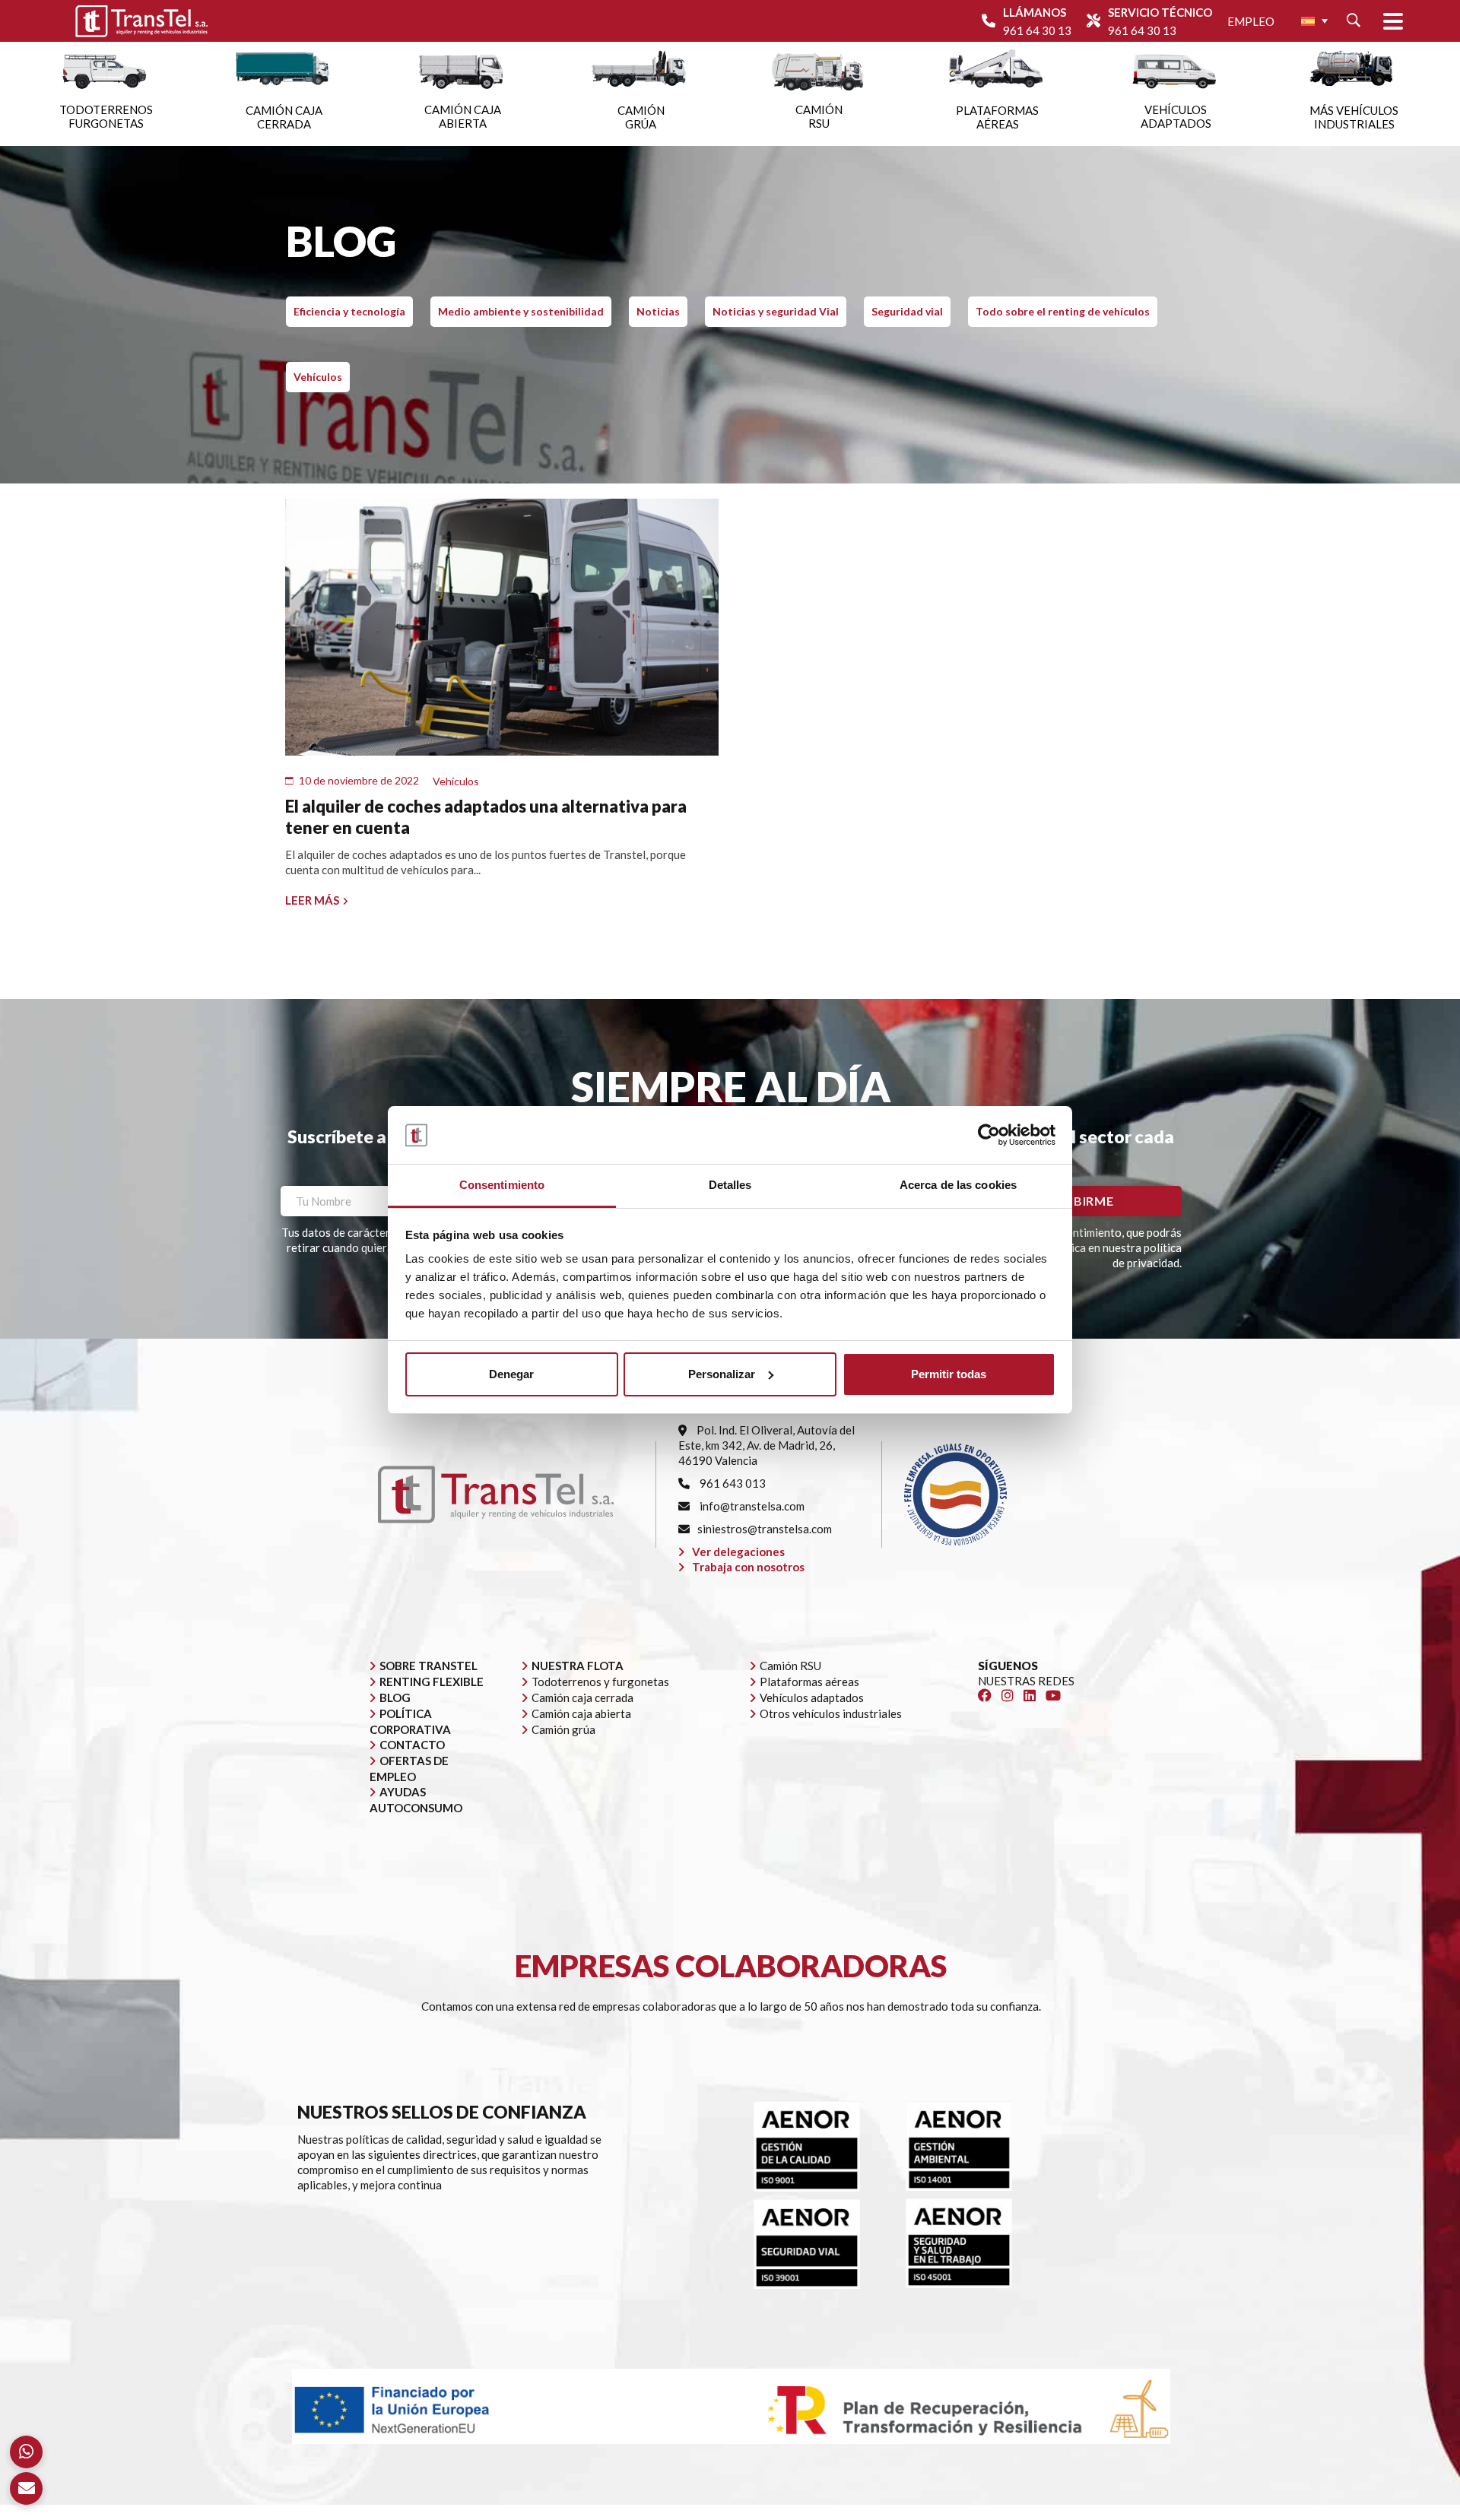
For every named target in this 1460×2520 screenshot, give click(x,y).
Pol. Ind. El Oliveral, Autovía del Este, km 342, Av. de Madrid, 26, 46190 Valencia (766, 1445)
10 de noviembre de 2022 (359, 780)
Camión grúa (563, 1729)
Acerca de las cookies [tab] (958, 1185)
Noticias (658, 311)
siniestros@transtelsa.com (765, 1529)
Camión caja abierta (581, 1713)
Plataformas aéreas (809, 1682)
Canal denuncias (1065, 2512)
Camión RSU (790, 1666)
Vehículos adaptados (812, 1697)
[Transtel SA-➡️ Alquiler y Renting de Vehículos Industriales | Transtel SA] (141, 21)
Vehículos (318, 377)
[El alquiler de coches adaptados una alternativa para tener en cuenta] (502, 628)
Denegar (511, 1374)
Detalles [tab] (730, 1185)
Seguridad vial (907, 311)
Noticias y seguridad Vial (776, 311)
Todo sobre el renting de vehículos (1063, 311)
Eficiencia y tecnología (349, 311)
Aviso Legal (766, 2512)
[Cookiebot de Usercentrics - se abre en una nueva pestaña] (989, 1135)
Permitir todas (949, 1374)
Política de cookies (968, 2512)
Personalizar (722, 1374)
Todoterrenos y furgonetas (600, 1682)
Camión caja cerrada (582, 1697)
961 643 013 (732, 1483)
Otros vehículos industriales (831, 1713)
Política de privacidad (858, 2512)
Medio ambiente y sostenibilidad (521, 311)
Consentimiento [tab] (502, 1185)
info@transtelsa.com (751, 1506)
